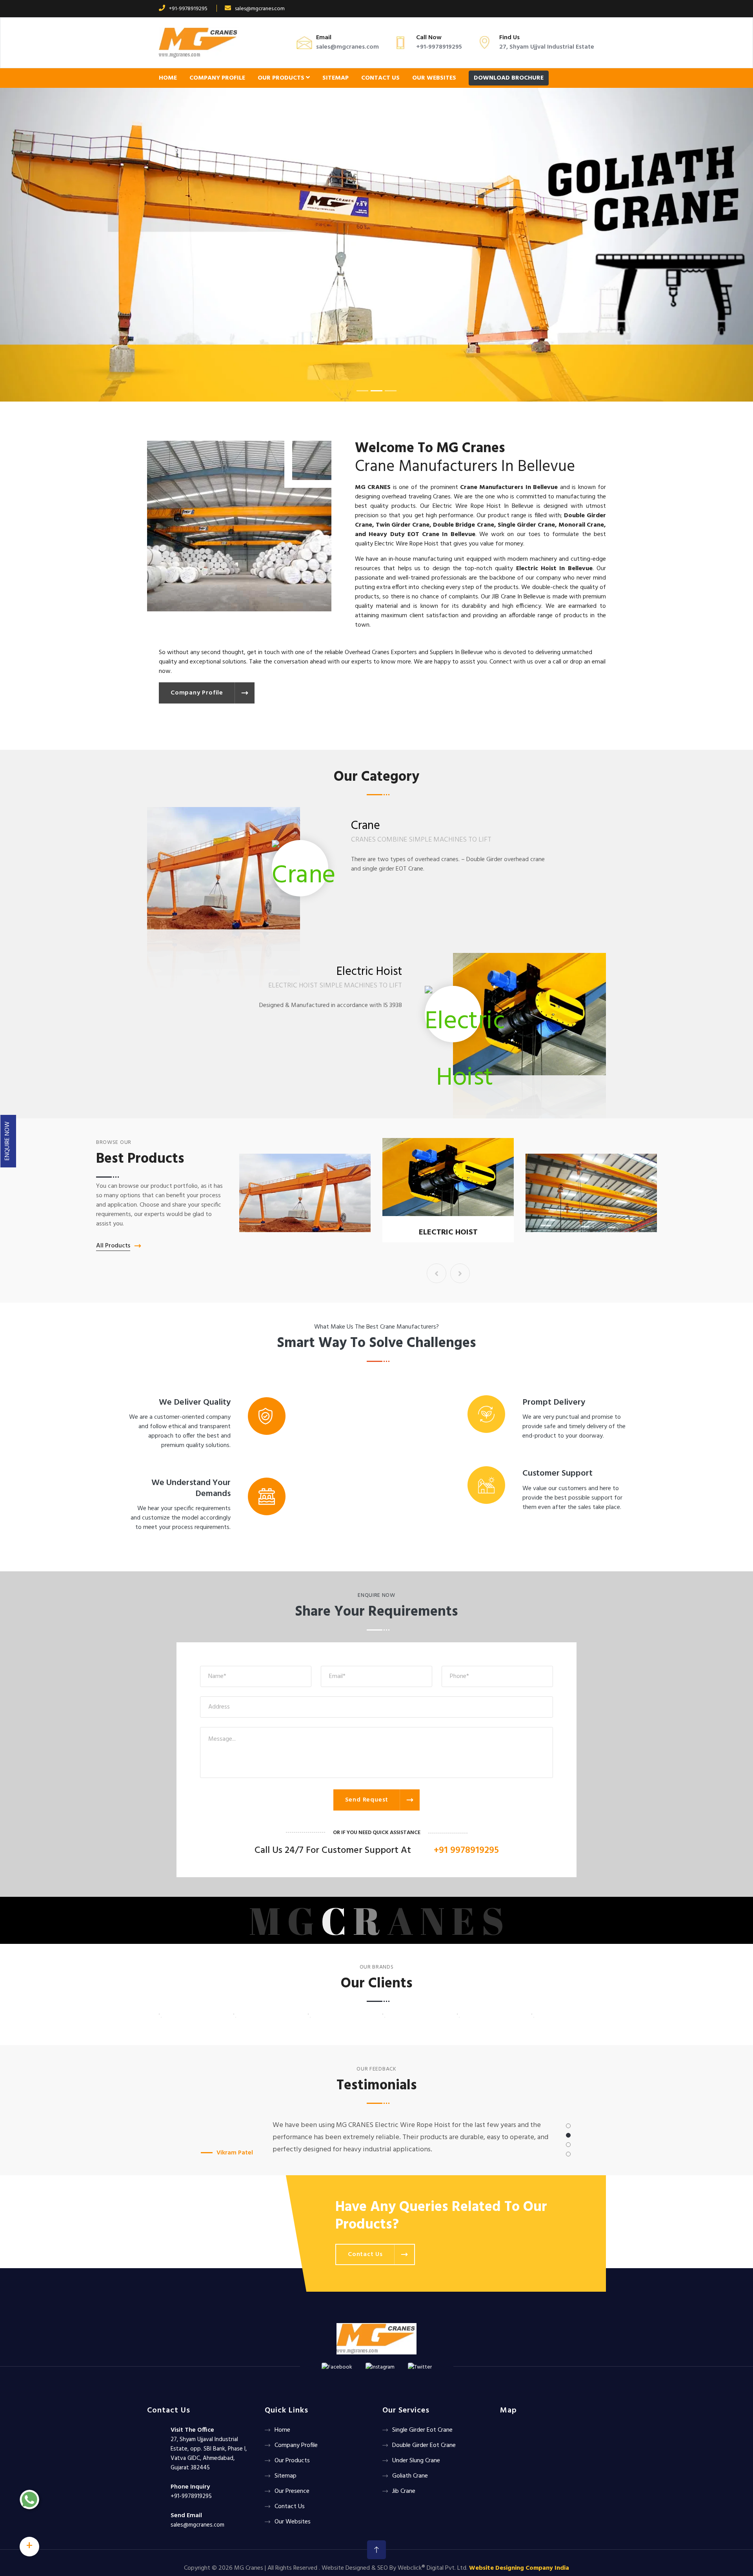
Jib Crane (404, 2491)
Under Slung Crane (416, 2461)
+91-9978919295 (188, 9)
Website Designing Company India (519, 2568)
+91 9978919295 (466, 1851)
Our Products (282, 78)
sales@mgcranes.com (260, 9)
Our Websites (434, 78)
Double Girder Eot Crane (424, 2445)
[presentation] (437, 1273)
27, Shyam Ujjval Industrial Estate (547, 47)
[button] (56, 245)
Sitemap (336, 78)
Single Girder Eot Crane (448, 1233)
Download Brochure (509, 78)
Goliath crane (410, 2476)
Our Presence (292, 2491)
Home (168, 78)
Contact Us (380, 78)
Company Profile (217, 78)
